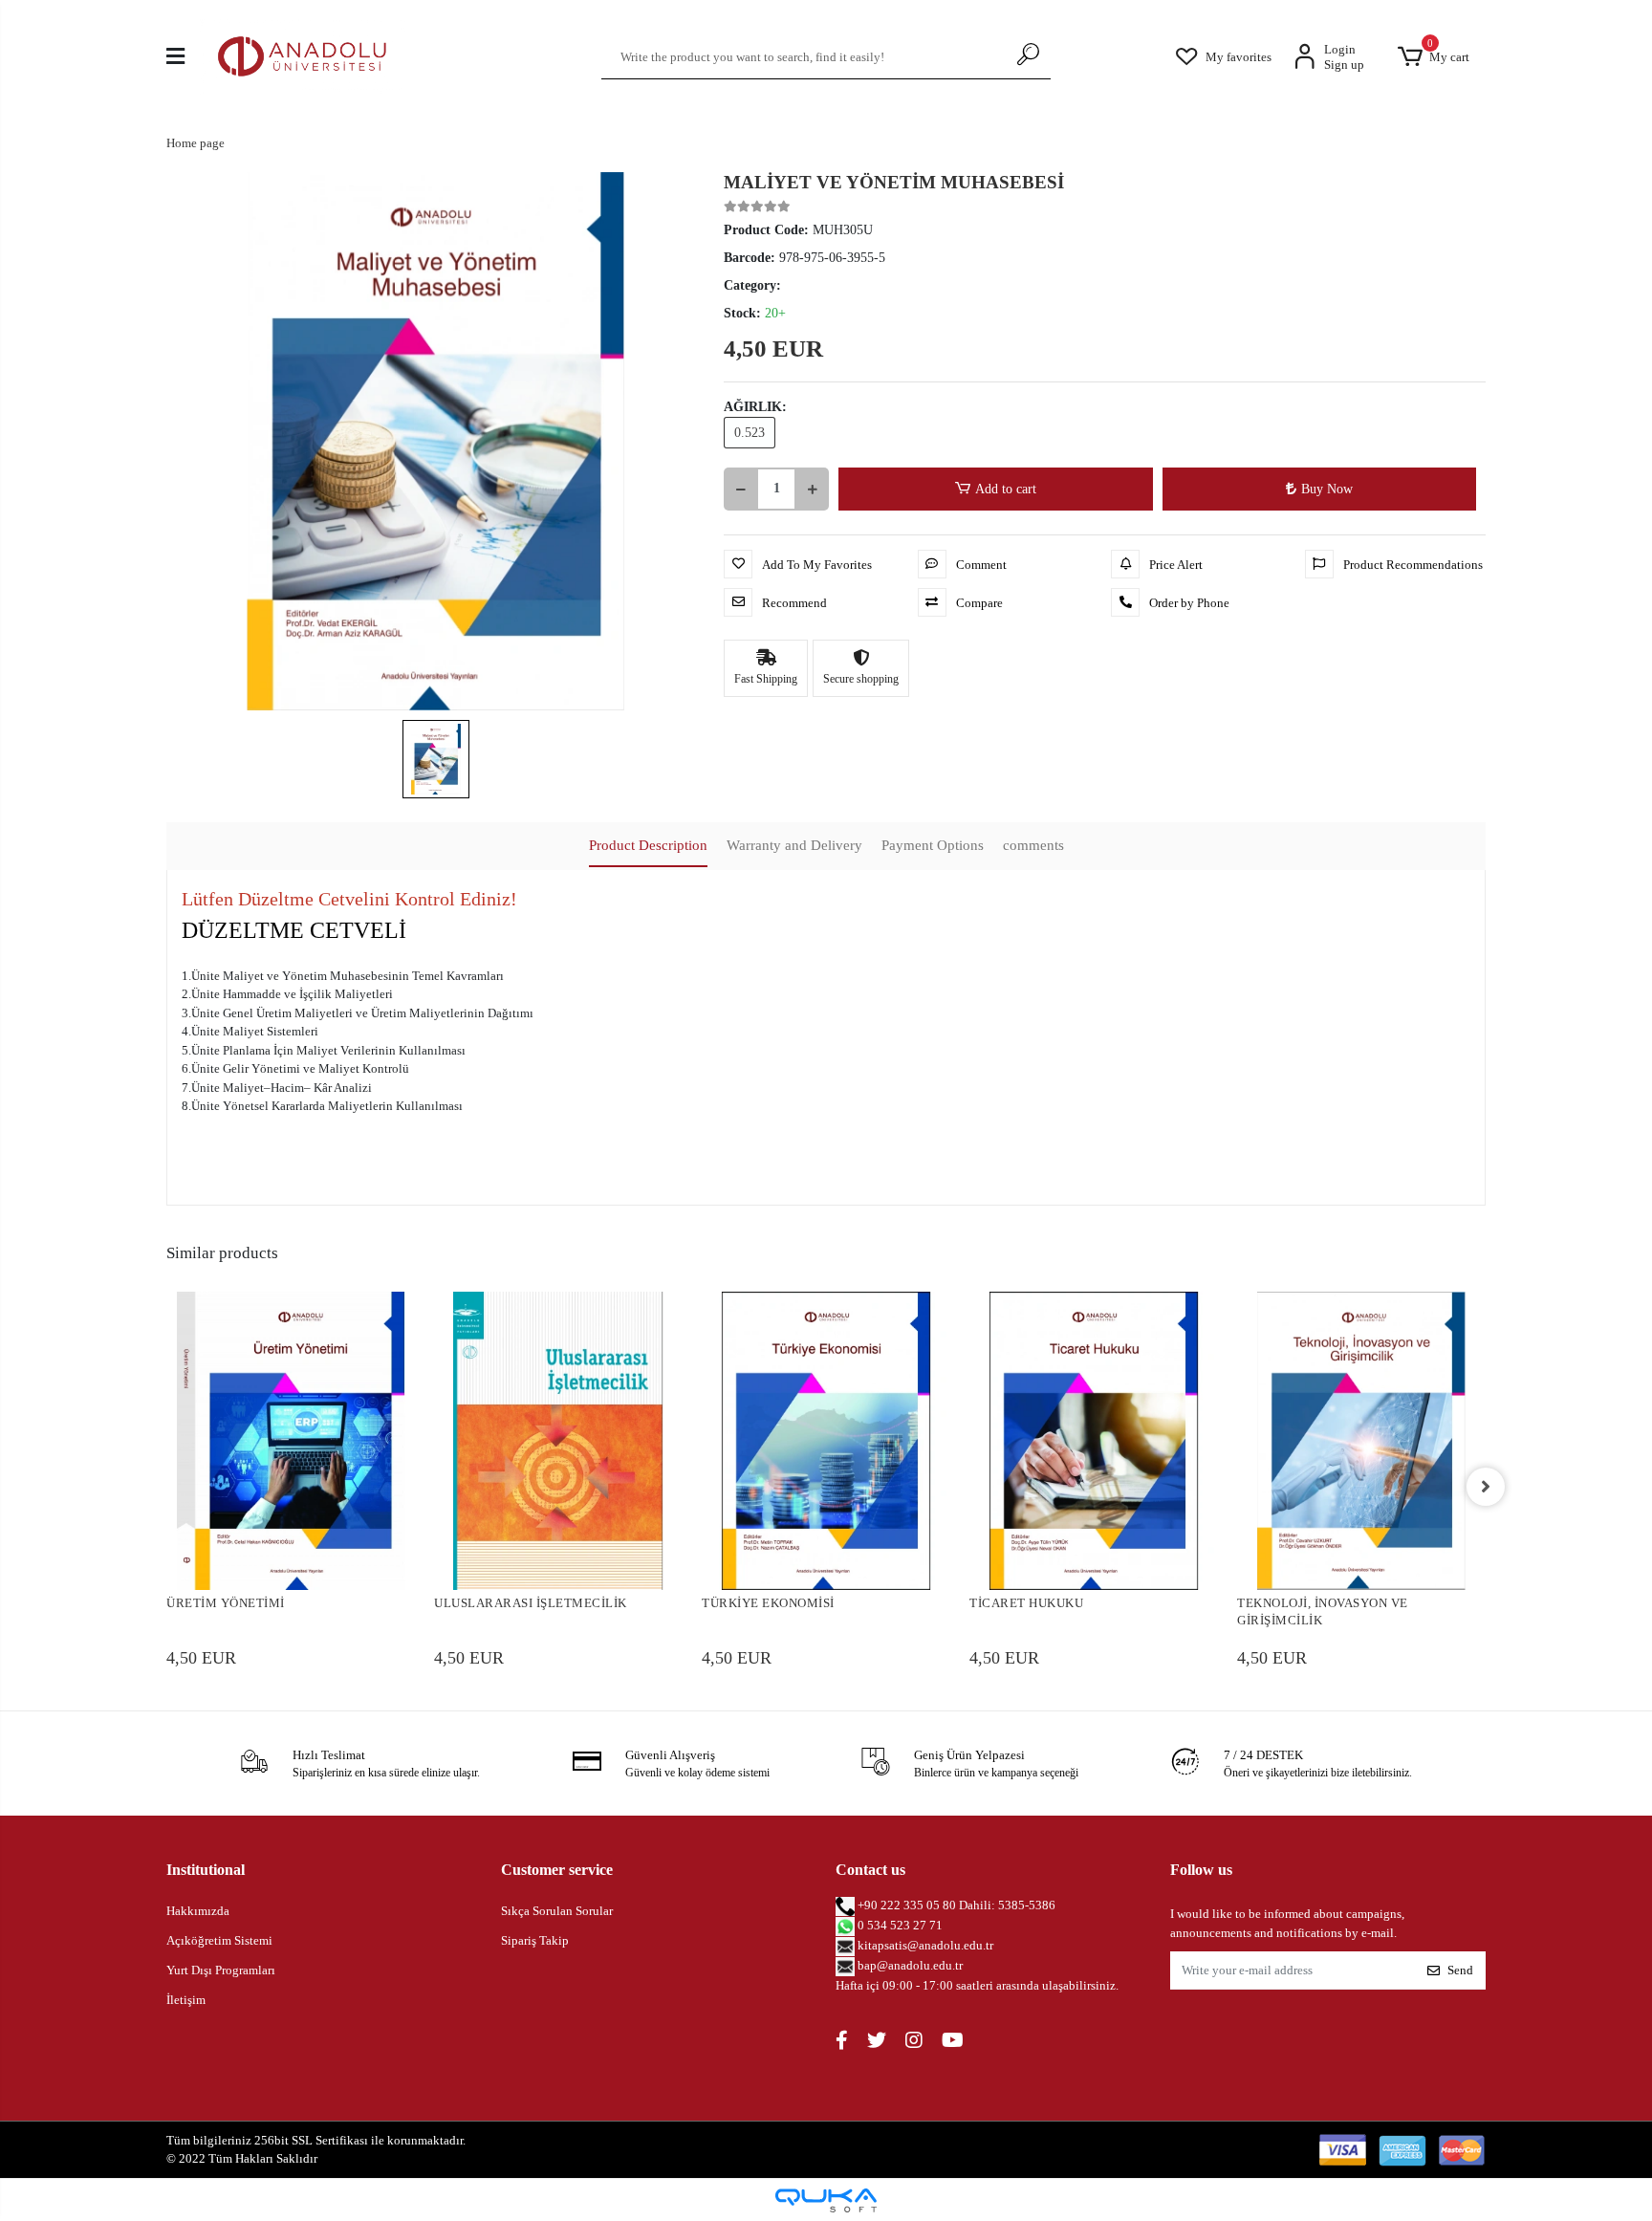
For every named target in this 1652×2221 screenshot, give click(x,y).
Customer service (557, 1870)
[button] (1433, 57)
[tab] (648, 847)
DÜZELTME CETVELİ (294, 930)
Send (1460, 1970)
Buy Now (1327, 489)
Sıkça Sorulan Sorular (557, 1911)
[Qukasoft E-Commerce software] (826, 2200)
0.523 (750, 433)
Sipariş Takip (535, 1940)
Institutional (206, 1870)
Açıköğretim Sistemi (219, 1940)
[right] (1486, 1487)
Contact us (870, 1870)
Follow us (1201, 1870)
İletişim (186, 2000)
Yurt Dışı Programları (221, 1970)
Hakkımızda (198, 1911)
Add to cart (1006, 489)
